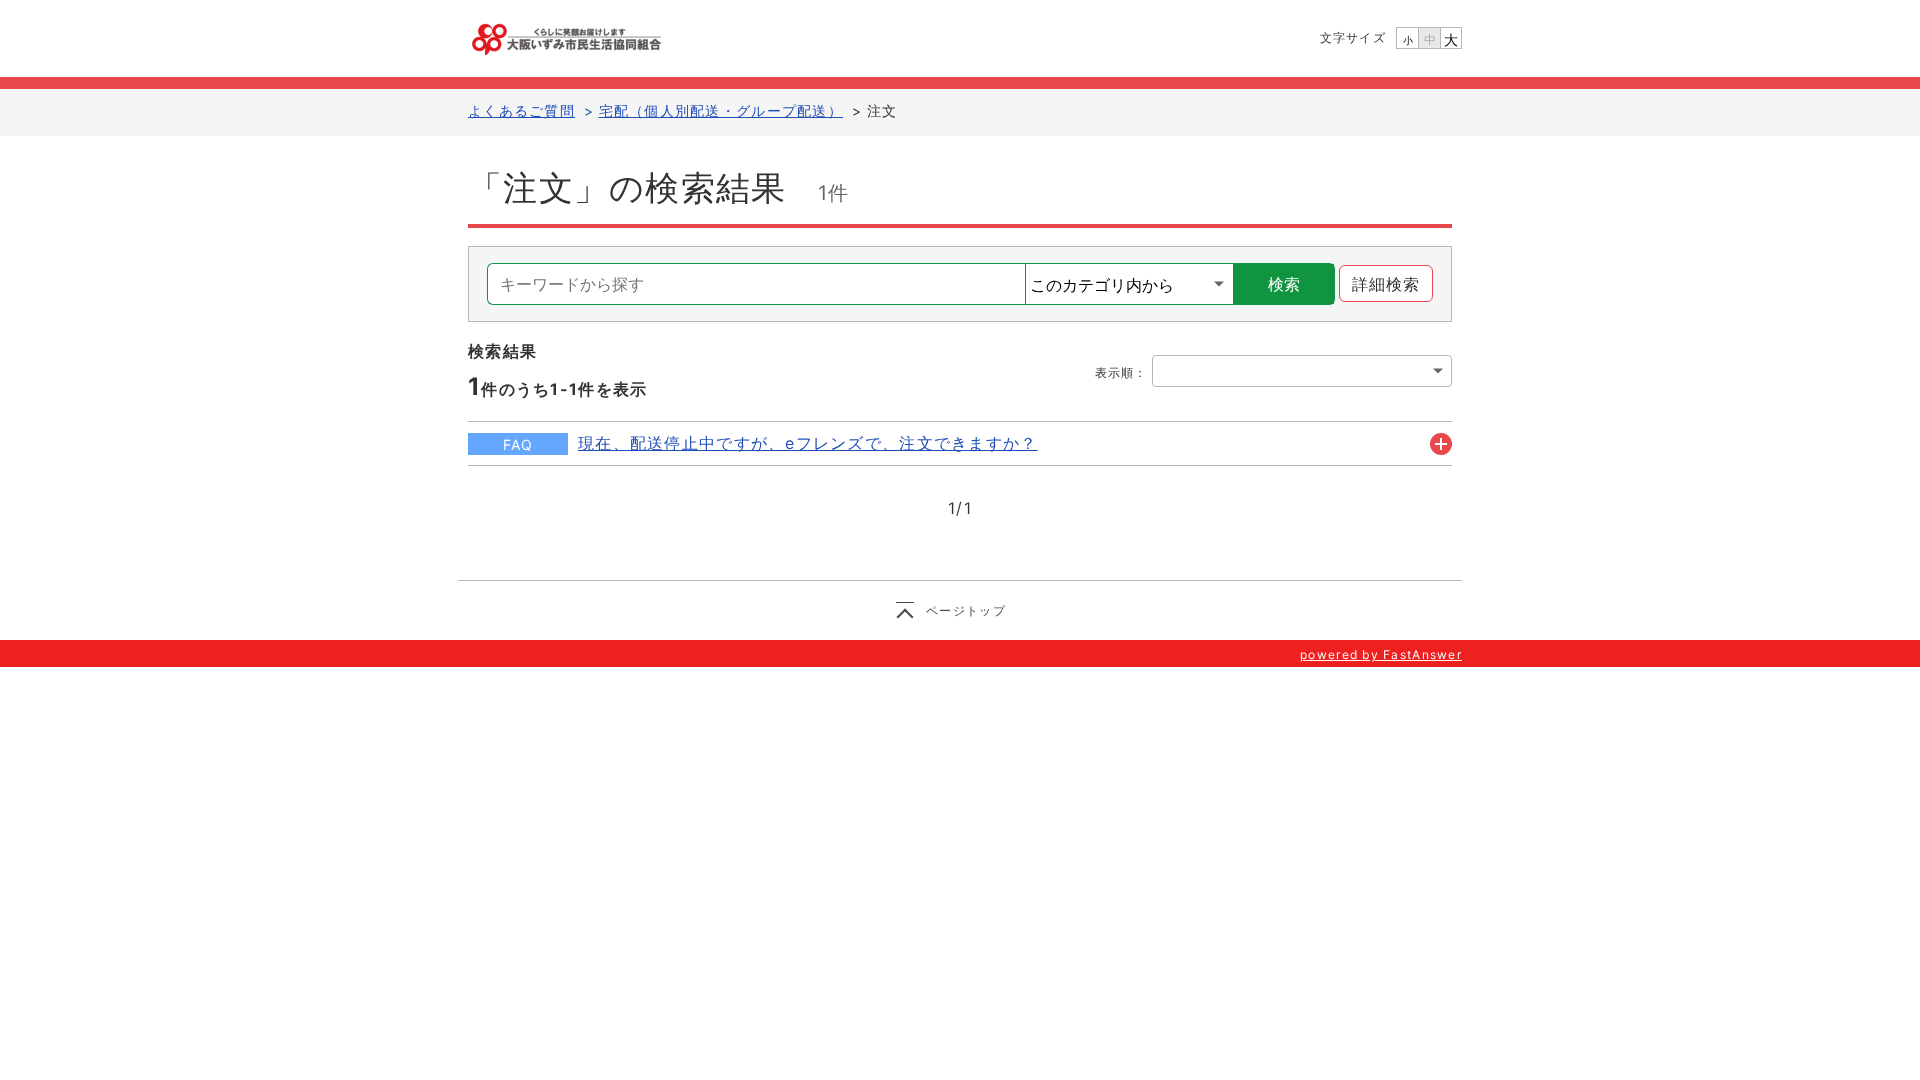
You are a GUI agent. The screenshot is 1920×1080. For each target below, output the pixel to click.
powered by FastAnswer (1381, 654)
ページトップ (966, 610)
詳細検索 (1386, 284)
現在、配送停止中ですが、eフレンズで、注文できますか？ (808, 443)
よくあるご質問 (521, 110)
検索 (1284, 284)
